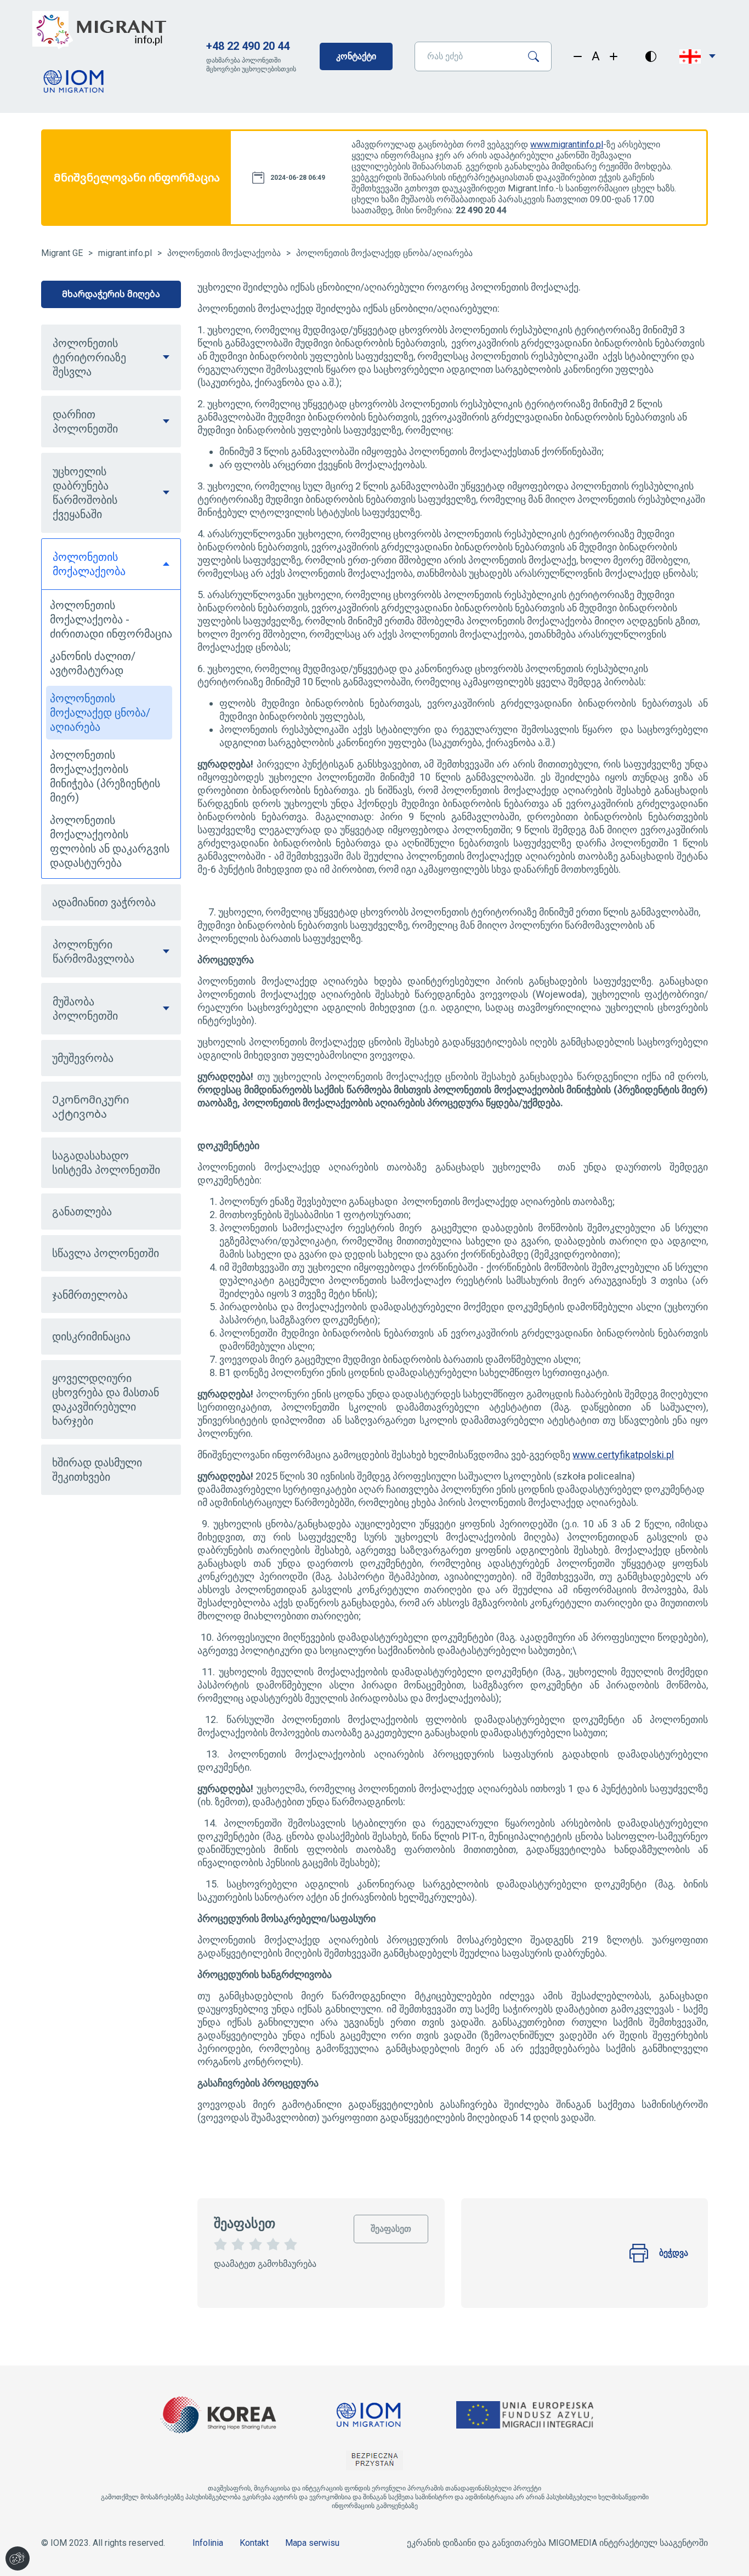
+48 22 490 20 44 (248, 46)
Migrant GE (62, 253)
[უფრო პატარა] (578, 56)
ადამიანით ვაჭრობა (104, 902)
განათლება (82, 1212)
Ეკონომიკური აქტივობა (90, 1107)
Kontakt (254, 2543)
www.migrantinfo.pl (567, 144)
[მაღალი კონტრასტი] (651, 56)
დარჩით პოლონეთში (85, 422)
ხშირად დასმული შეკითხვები (97, 1470)
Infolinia (208, 2543)
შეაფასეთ (391, 2224)
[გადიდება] (614, 56)
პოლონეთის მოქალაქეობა (224, 253)
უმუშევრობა (83, 1058)
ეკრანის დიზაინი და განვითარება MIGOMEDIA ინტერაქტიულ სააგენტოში (557, 2543)
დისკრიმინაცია (91, 1337)
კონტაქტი (356, 56)
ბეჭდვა (674, 2253)
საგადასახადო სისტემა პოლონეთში (106, 1163)
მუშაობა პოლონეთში (85, 1009)
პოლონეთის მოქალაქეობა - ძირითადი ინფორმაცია (111, 619)
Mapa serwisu (312, 2543)
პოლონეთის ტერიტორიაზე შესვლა (89, 357)
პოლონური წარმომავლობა (93, 952)
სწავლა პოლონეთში (106, 1253)
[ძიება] (538, 56)
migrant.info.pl (125, 253)
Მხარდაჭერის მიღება (111, 294)
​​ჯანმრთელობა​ (90, 1295)
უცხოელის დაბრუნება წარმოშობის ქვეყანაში (85, 493)
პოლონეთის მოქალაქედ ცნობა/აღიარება (384, 253)
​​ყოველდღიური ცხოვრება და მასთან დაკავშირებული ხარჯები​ (106, 1400)
